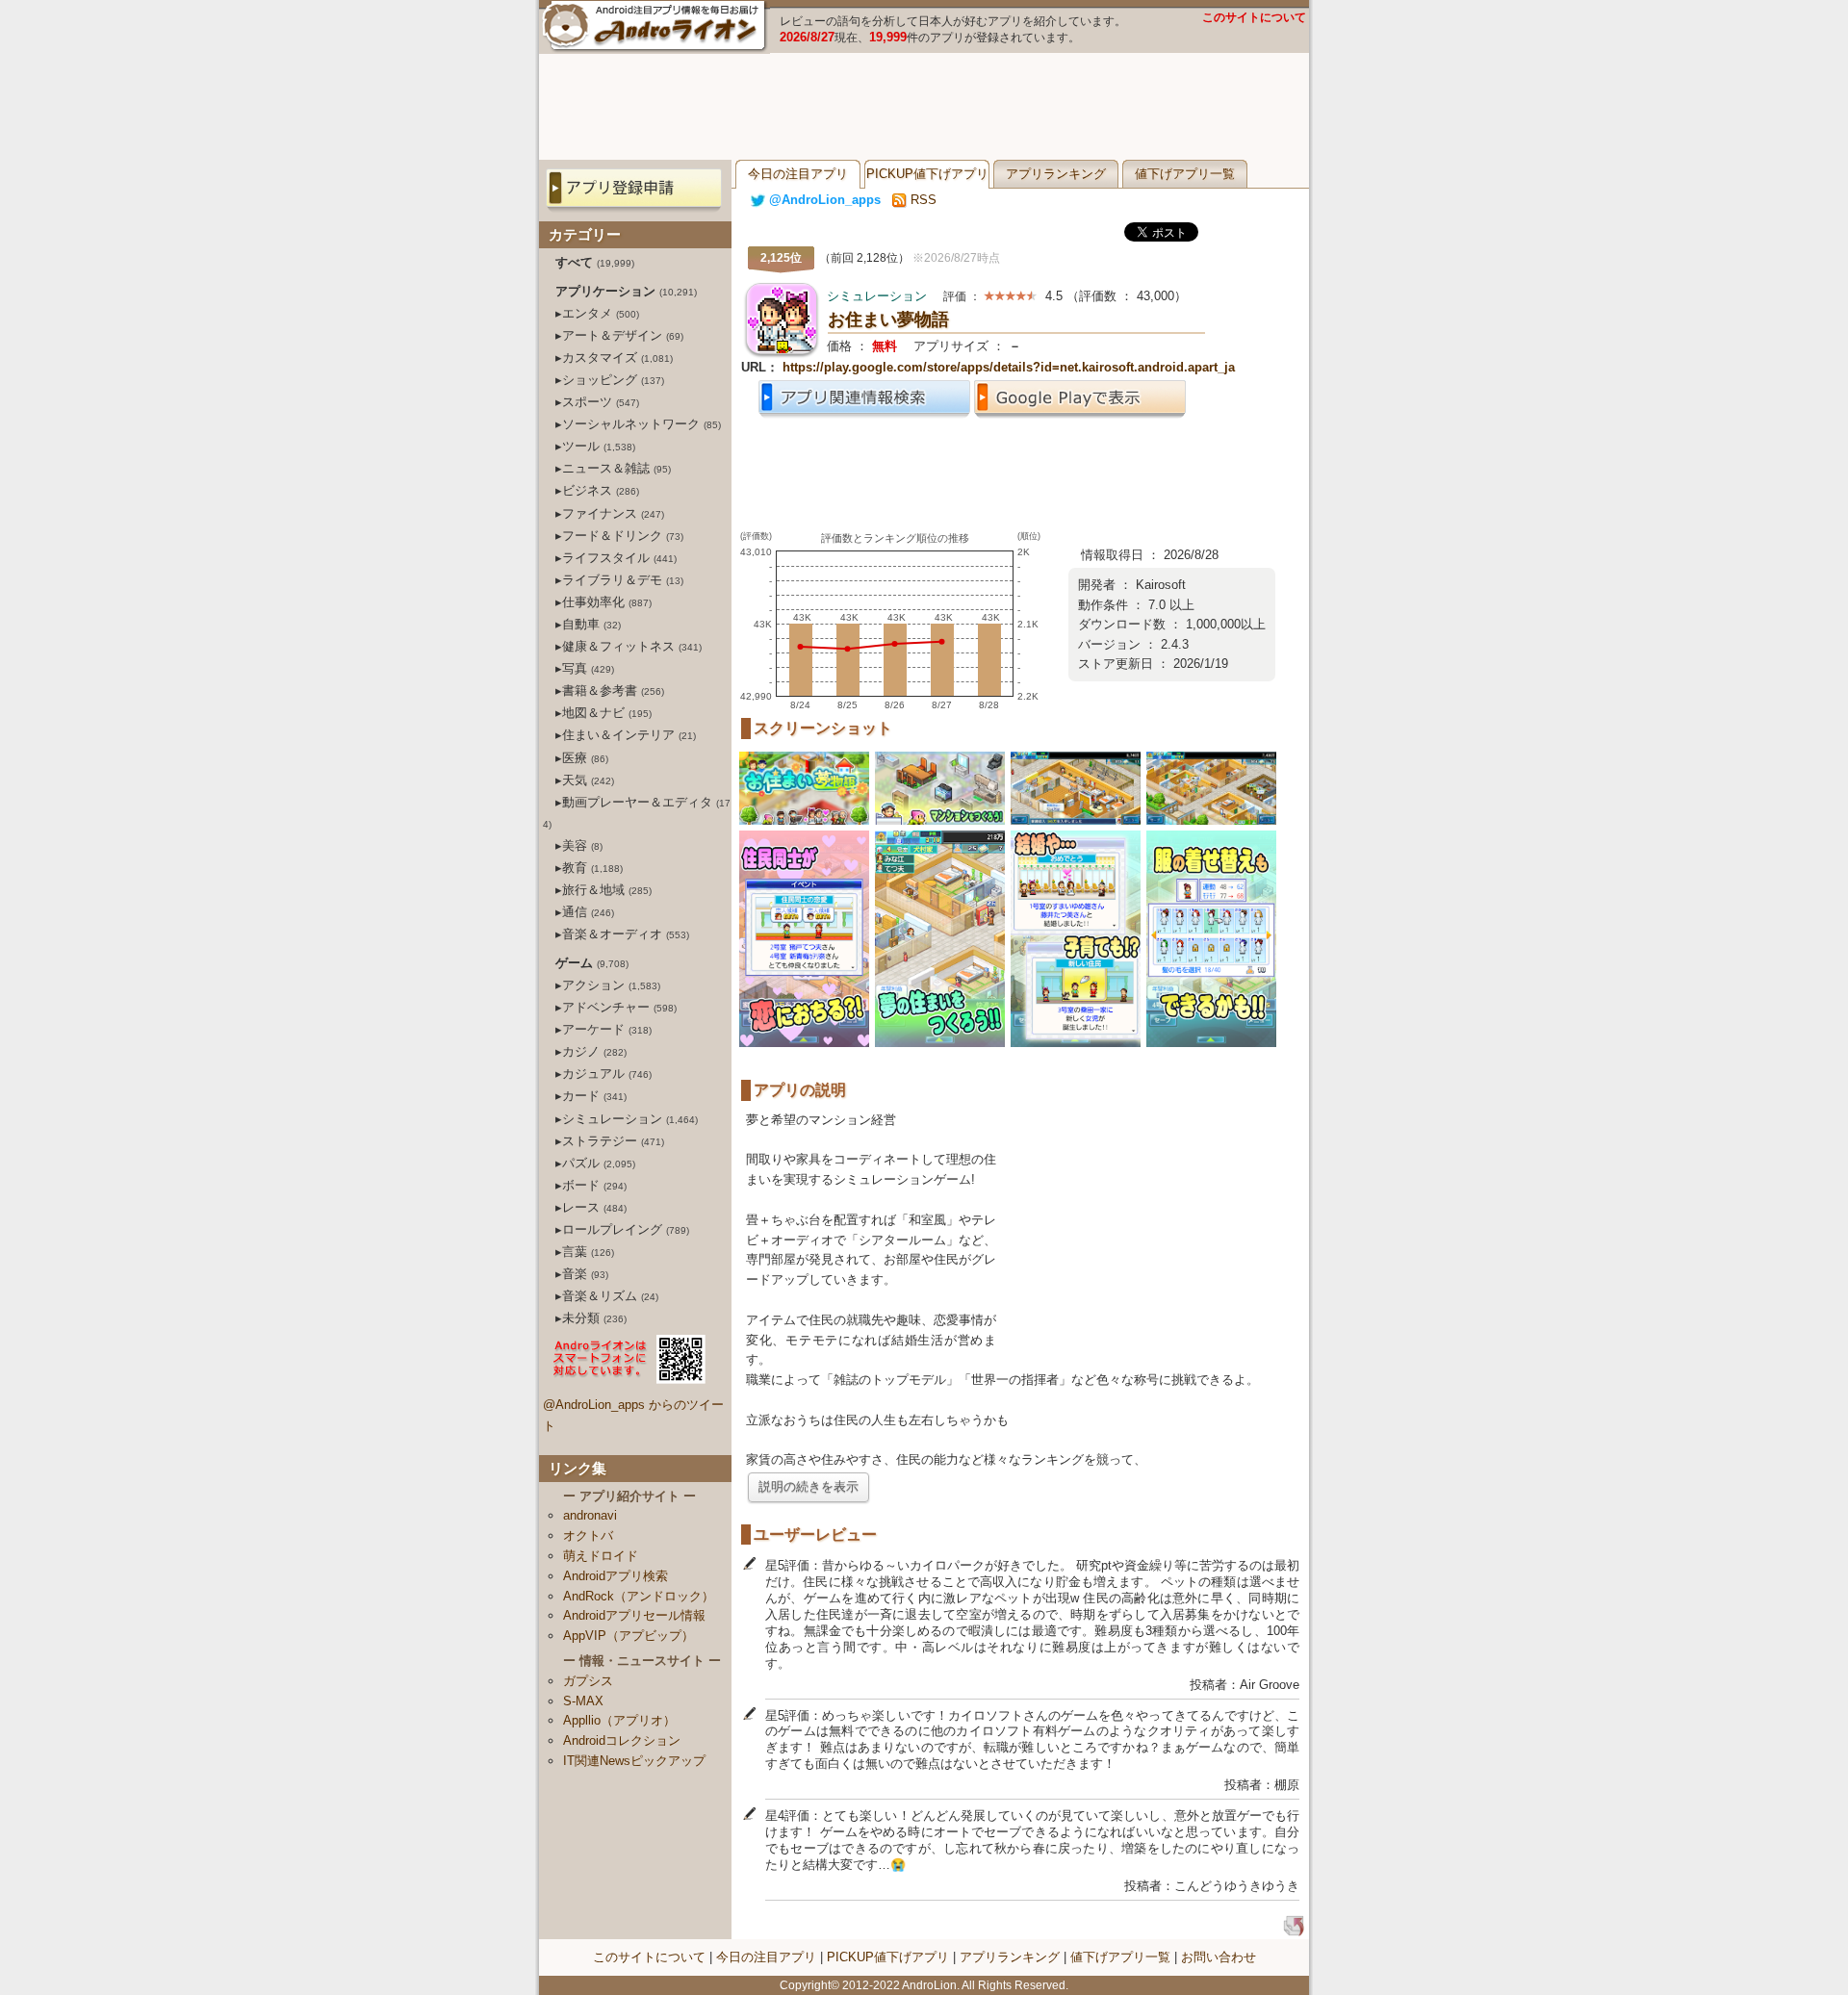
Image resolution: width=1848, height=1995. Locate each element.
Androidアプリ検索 (616, 1576)
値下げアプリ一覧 (1185, 174)
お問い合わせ (1219, 1957)
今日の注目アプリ (798, 174)
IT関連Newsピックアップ (634, 1761)
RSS (922, 200)
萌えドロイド (601, 1556)
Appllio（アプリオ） (619, 1720)
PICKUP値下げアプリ (927, 174)
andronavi (590, 1515)
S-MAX (583, 1701)
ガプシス (588, 1681)
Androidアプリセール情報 (634, 1615)
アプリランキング (1056, 174)
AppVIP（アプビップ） (629, 1636)
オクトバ (588, 1535)
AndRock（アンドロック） (639, 1596)
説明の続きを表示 (808, 1486)
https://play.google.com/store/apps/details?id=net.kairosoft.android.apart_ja (1009, 367)
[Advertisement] (924, 107)
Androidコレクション (622, 1740)
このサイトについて (1254, 17)
